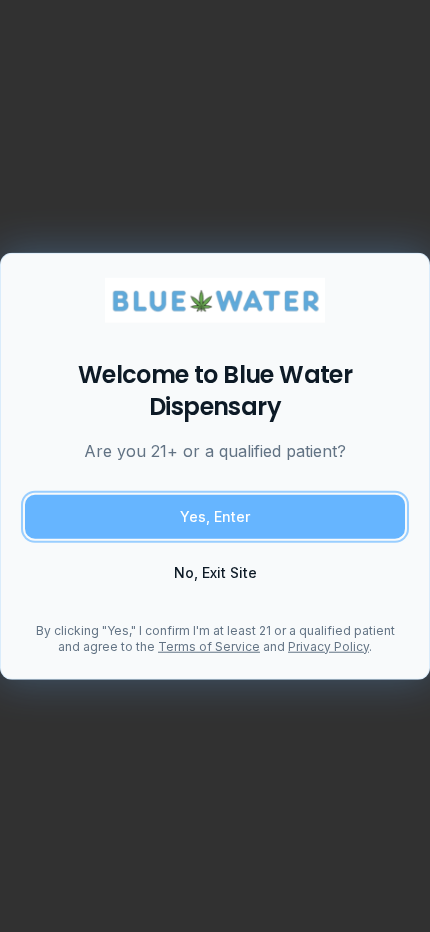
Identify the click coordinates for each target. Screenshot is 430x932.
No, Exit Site (215, 571)
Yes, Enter (215, 515)
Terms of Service (209, 645)
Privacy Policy (328, 645)
